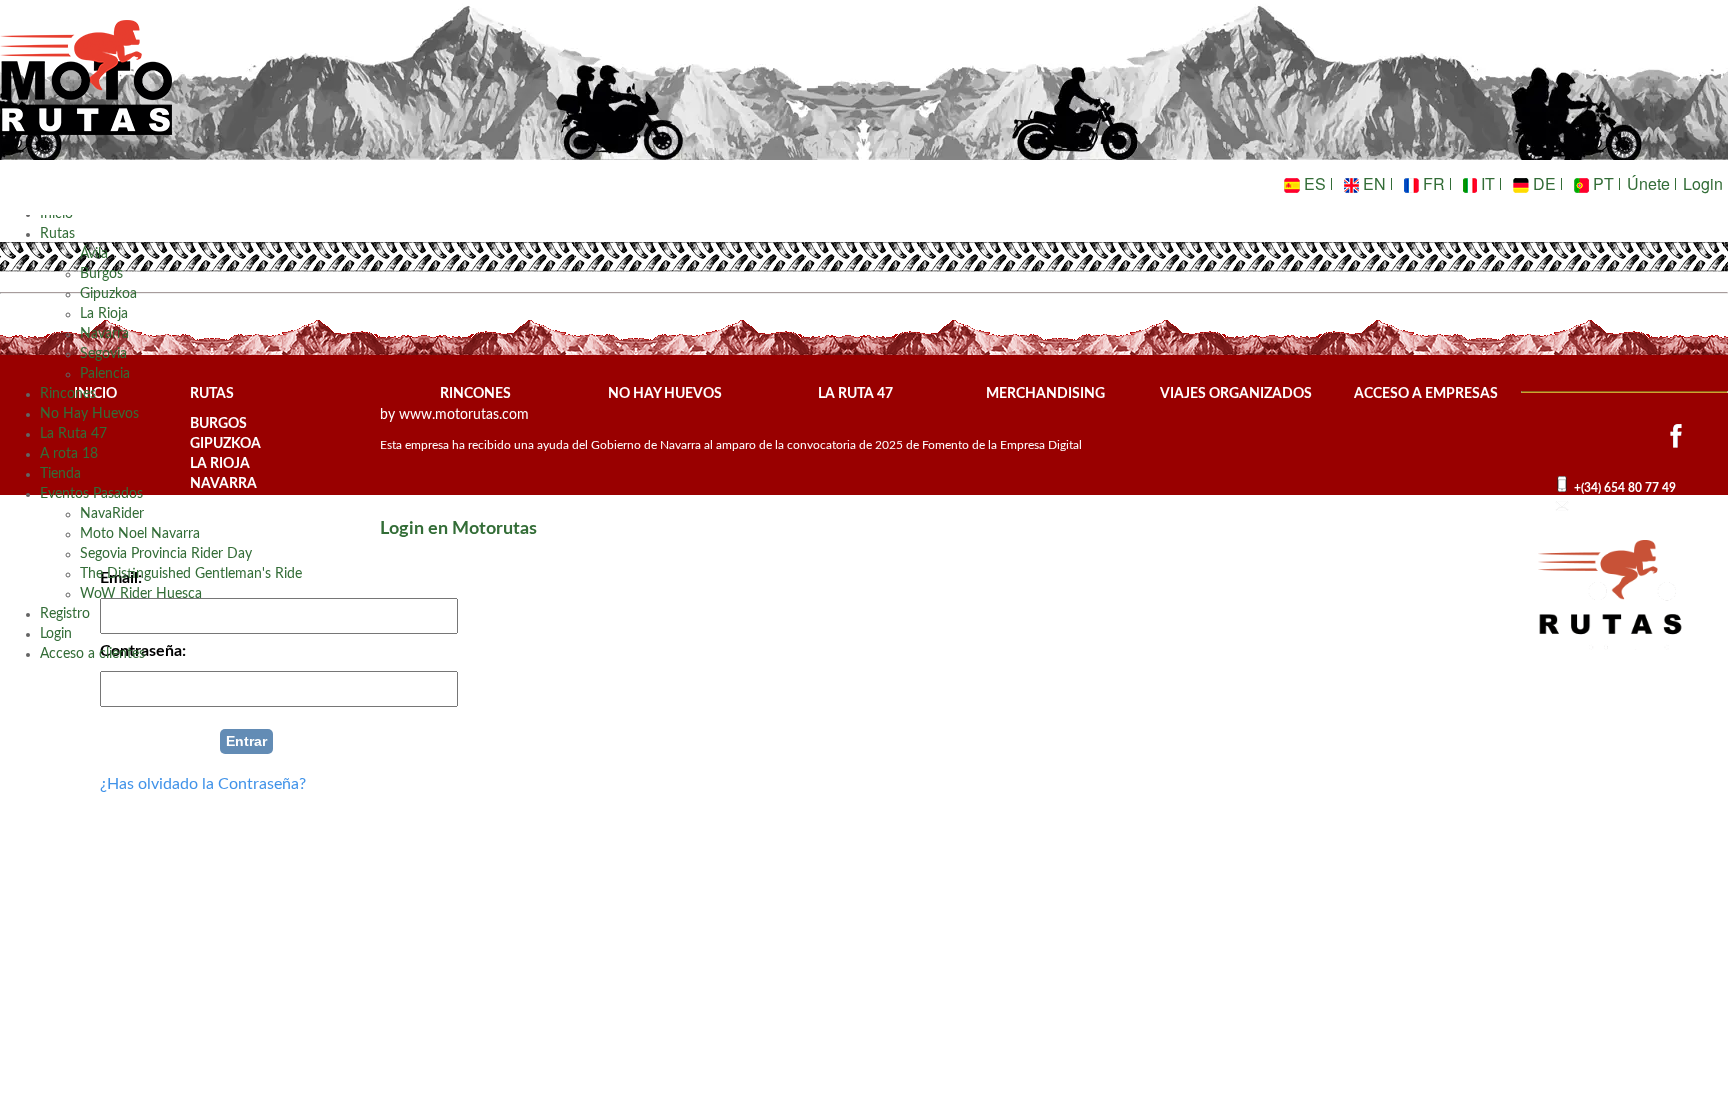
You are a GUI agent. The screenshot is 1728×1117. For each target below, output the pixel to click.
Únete (1648, 183)
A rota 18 (69, 454)
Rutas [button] (57, 234)
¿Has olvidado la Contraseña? (203, 784)
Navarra (104, 334)
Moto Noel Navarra (140, 534)
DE (1542, 183)
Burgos (101, 274)
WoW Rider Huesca (141, 594)
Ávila (94, 254)
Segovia (103, 354)
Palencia (105, 374)
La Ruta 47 (73, 434)
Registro (65, 614)
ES (1313, 183)
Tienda (60, 474)
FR (1432, 183)
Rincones (68, 394)
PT (1601, 183)
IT (1486, 183)
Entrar (246, 741)
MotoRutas (87, 95)
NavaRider (112, 514)
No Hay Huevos (89, 414)
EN (1372, 183)
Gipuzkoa (108, 294)
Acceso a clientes (92, 654)
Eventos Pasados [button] (91, 494)
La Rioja (104, 314)
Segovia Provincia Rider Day (166, 554)
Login (1703, 183)
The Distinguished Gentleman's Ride (191, 574)
